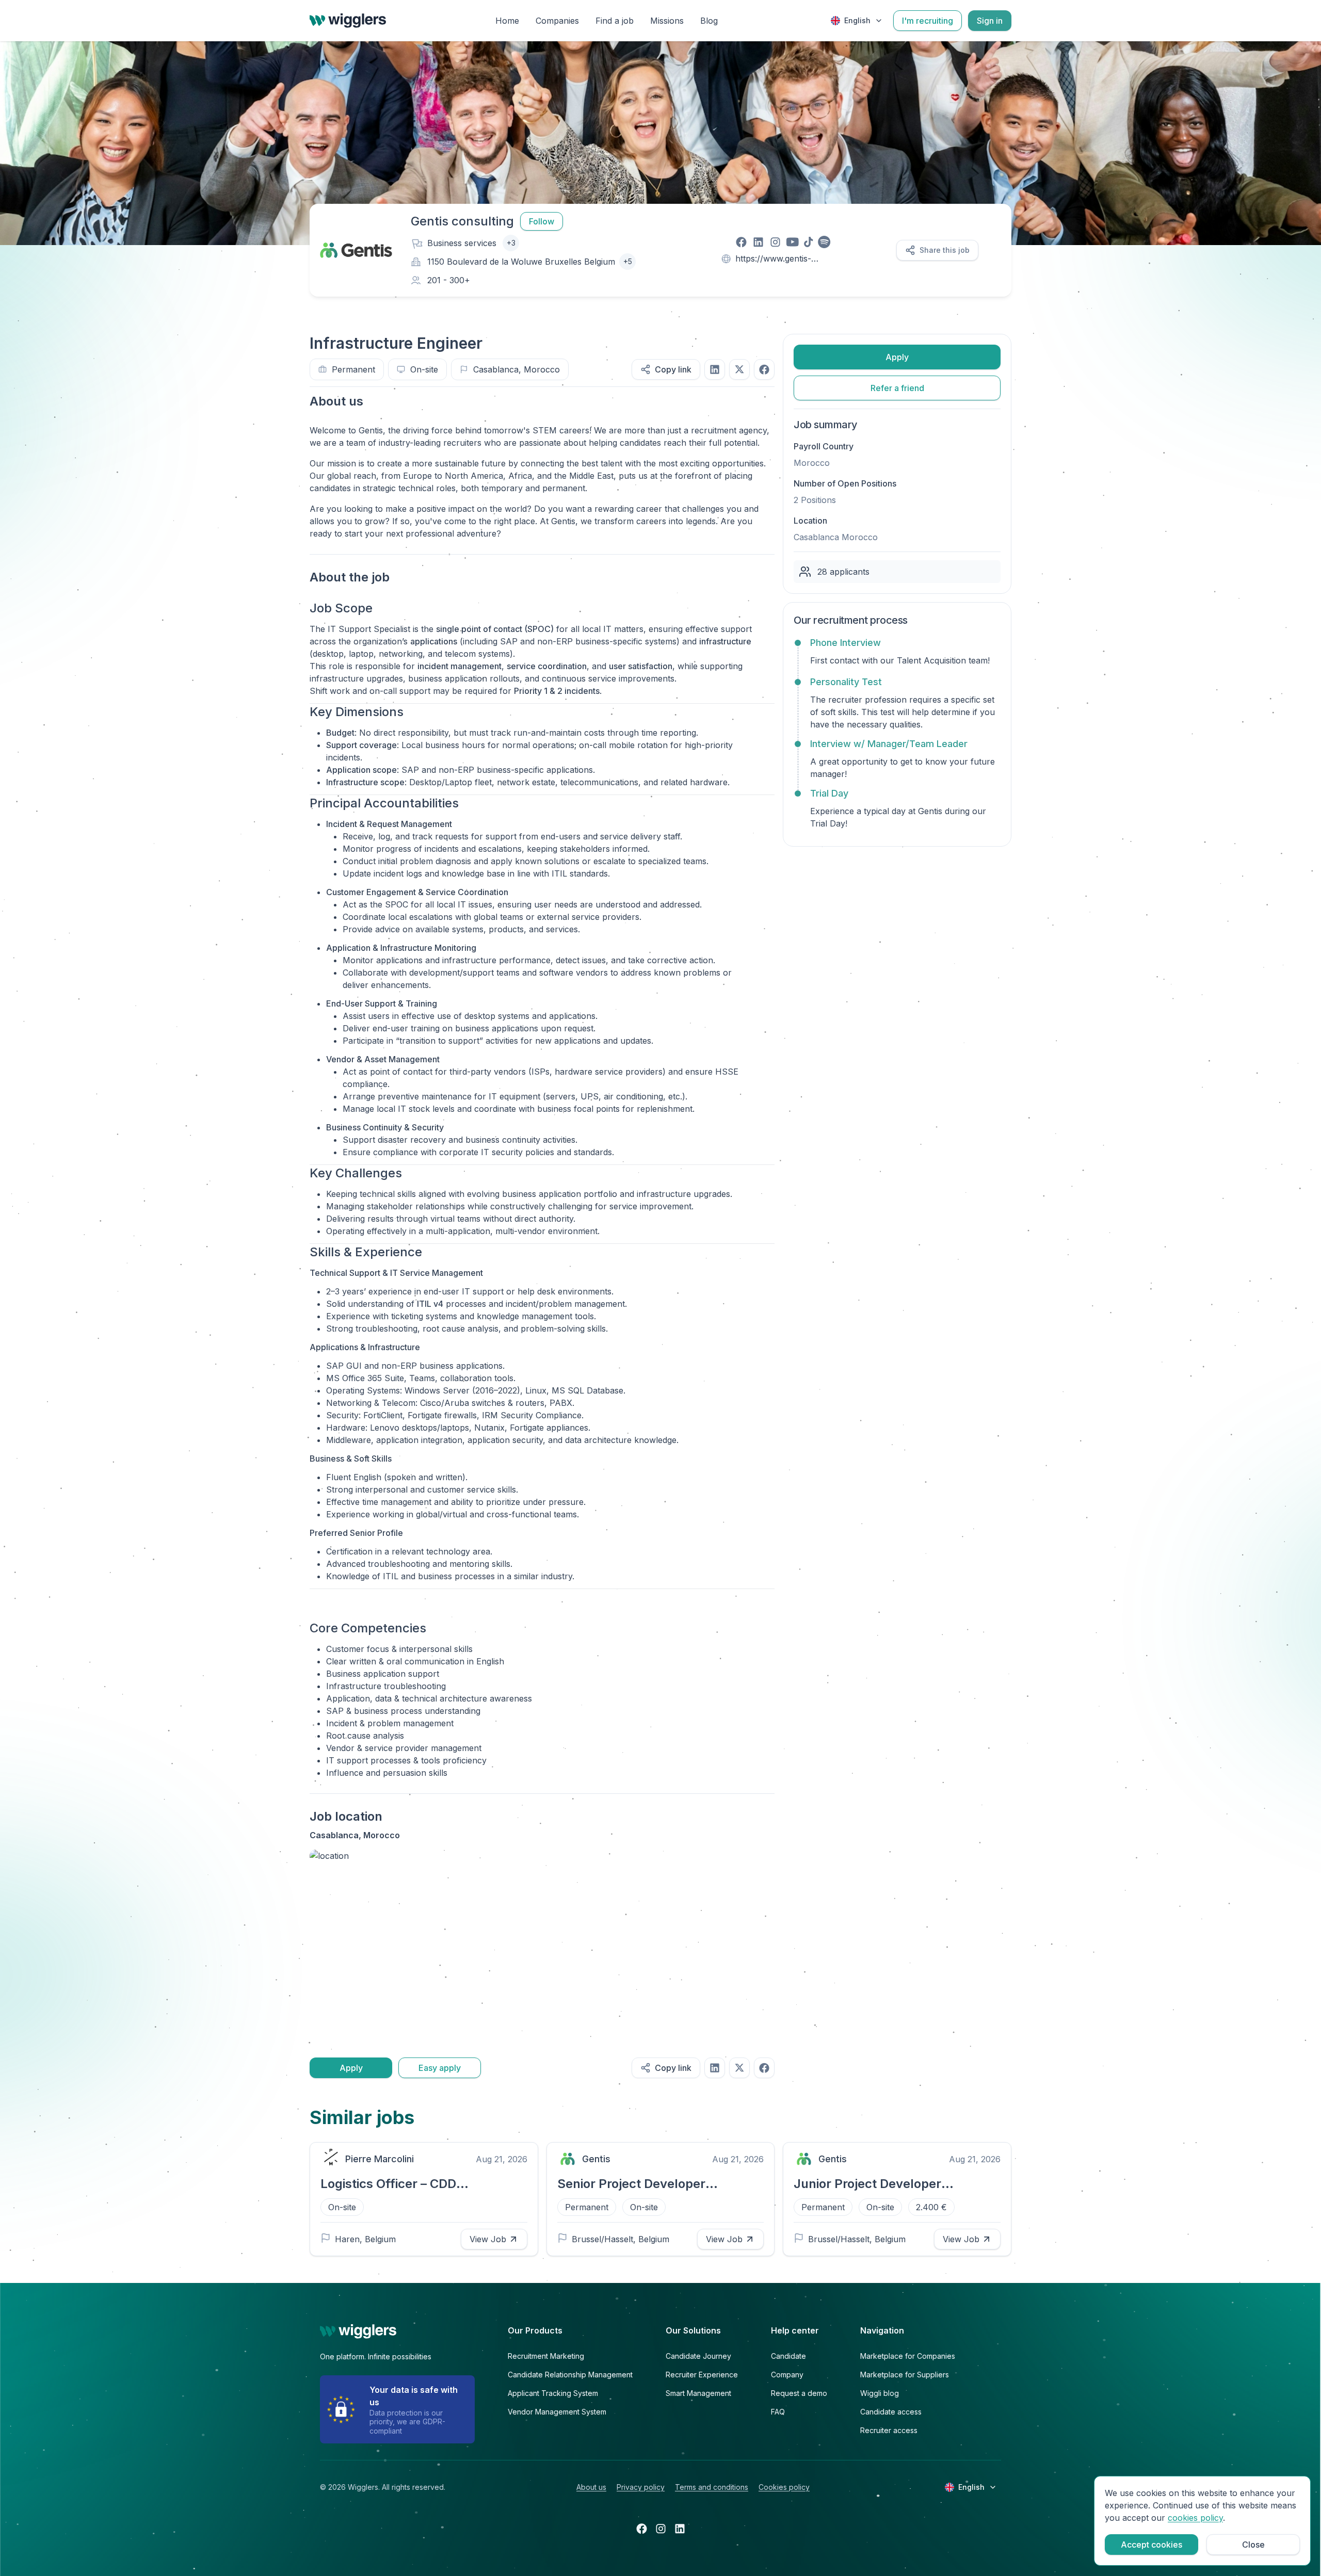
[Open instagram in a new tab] (661, 2529)
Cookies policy (784, 2487)
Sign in (990, 21)
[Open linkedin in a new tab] (680, 2529)
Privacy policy (641, 2487)
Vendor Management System (557, 2412)
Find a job (615, 21)
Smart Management (698, 2393)
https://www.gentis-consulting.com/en (773, 259)
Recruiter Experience (702, 2375)
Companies (557, 21)
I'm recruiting (928, 21)
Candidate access (891, 2412)
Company (787, 2375)
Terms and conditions (712, 2487)
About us (591, 2487)
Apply (351, 2068)
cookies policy (1195, 2518)
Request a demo (799, 2393)
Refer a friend (897, 388)
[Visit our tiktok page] (808, 242)
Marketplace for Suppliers (905, 2375)
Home (507, 21)
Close (1253, 2545)
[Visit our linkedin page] (758, 242)
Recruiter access (889, 2430)
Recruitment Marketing (546, 2356)
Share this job (945, 250)
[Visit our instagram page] (775, 242)
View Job (488, 2239)
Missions (667, 21)
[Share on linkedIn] (715, 369)
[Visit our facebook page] (741, 242)
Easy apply (440, 2068)
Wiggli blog (880, 2393)
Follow (542, 221)
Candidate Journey (698, 2356)
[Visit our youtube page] (792, 242)
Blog (709, 21)
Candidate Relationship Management (570, 2375)
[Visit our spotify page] (824, 242)
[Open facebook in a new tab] (642, 2529)
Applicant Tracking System (553, 2393)
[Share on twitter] (739, 369)
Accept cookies (1151, 2545)
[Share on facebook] (764, 369)
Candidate (788, 2356)
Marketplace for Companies (908, 2356)
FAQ (778, 2412)
